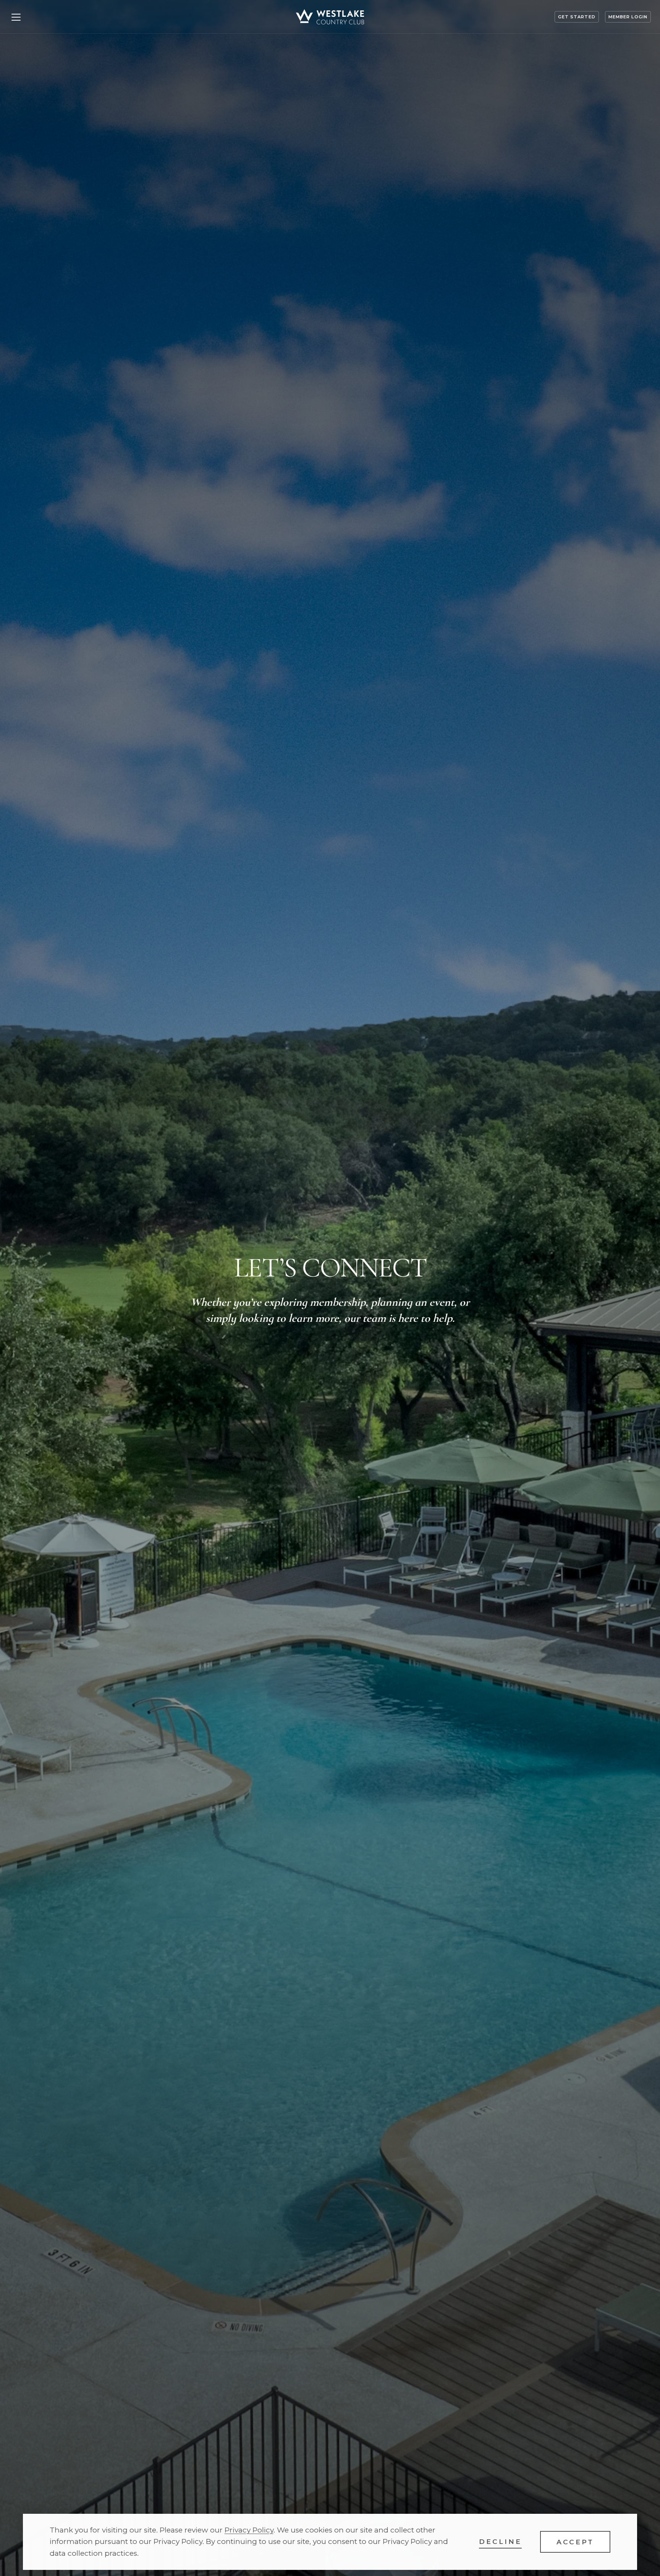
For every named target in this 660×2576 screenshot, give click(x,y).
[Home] (330, 17)
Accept (575, 2542)
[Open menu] (16, 17)
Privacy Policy (249, 2530)
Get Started (577, 17)
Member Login (628, 17)
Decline (500, 2541)
